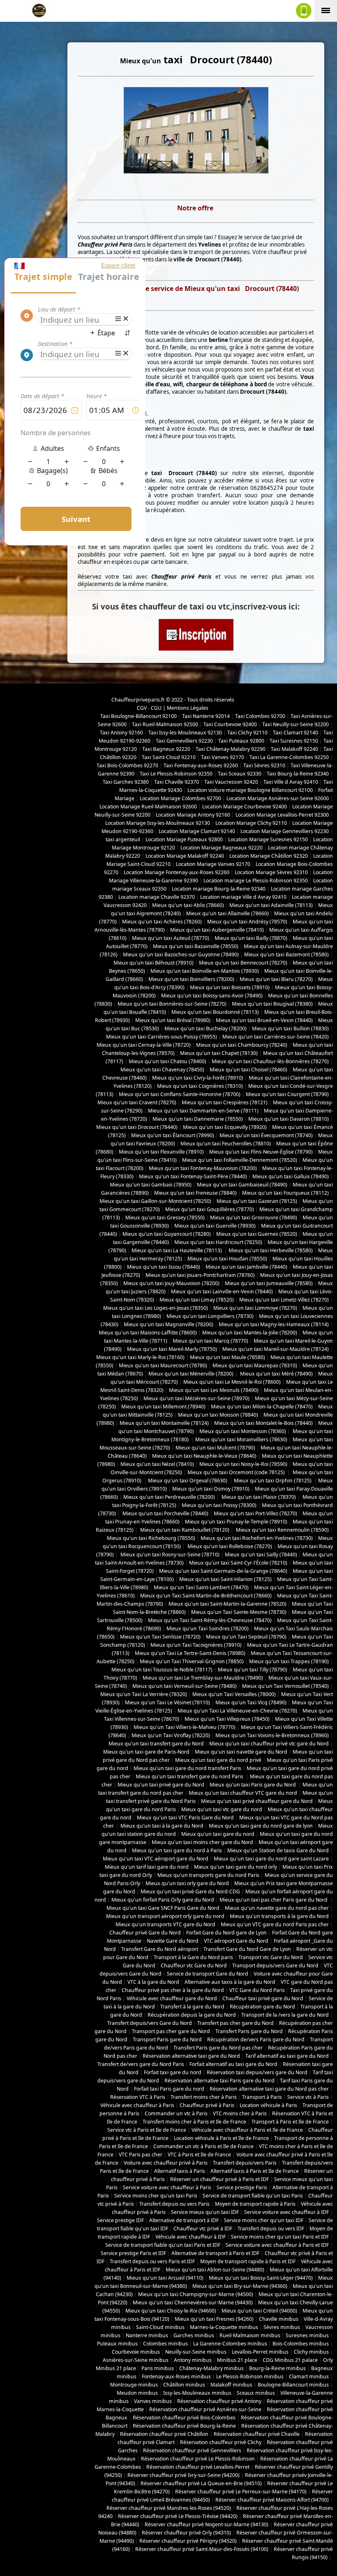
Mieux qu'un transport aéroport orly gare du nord (165, 1916)
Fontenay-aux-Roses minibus (176, 2376)
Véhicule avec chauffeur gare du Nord (172, 1998)
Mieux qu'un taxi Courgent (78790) (287, 1094)
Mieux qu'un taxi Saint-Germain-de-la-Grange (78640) (223, 1571)
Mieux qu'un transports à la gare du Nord (279, 1916)
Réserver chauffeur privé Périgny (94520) (188, 2541)
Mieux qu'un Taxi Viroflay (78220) (171, 1735)
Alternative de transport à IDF (184, 2220)
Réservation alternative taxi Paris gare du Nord (219, 2081)
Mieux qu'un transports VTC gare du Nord (165, 1924)
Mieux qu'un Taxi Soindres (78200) (208, 1628)
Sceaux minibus (256, 2393)
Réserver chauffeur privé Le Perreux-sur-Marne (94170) (241, 2492)
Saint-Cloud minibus (160, 2327)
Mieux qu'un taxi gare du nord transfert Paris (187, 1768)
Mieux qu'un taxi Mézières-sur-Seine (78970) (196, 1398)
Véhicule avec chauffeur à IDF (190, 2237)
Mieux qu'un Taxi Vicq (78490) (251, 1702)
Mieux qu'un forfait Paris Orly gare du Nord (163, 1900)
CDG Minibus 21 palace (290, 2360)
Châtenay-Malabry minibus (211, 2368)
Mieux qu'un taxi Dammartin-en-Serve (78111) (203, 1111)
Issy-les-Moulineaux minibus (197, 2393)
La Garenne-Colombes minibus (230, 2344)
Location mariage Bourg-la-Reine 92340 (219, 889)
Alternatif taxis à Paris (180, 2171)
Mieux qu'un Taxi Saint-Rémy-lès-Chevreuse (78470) (210, 1620)
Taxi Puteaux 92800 (241, 741)
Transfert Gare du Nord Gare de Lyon (247, 1949)
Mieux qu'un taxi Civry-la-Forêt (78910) (198, 1078)
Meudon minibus (137, 2393)
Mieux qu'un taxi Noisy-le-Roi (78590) (243, 1464)
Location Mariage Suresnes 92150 (268, 839)
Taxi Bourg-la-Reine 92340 (298, 774)
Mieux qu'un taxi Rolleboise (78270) (229, 1546)
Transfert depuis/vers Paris (245, 2163)
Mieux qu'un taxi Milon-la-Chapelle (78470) (262, 1407)
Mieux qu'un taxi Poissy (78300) (219, 1505)
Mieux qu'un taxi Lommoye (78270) (255, 1308)
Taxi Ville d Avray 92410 (291, 782)
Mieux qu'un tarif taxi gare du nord (147, 1867)
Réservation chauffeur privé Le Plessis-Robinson (198, 2459)
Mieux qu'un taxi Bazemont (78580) (286, 954)
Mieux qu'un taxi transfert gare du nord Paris (190, 1776)
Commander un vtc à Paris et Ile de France (203, 2146)
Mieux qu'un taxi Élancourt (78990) (173, 1135)
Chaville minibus (279, 2319)
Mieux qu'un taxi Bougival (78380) (272, 1004)
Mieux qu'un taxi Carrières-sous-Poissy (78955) (162, 1037)
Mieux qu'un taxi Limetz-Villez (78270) (284, 1300)
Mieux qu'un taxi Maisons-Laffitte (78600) (148, 1333)
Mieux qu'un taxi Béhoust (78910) (153, 963)
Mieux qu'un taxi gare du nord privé (218, 1760)
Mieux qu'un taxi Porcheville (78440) (165, 1513)
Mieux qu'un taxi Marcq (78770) (210, 1341)
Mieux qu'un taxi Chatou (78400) (167, 1061)
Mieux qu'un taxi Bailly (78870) (251, 938)
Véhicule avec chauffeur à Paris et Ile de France (247, 2130)
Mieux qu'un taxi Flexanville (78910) (161, 1152)
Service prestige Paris (242, 2187)
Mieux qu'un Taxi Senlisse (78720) (160, 1637)
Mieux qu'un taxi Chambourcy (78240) (242, 1045)
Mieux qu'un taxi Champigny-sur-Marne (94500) (196, 2294)
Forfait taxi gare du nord (173, 2072)
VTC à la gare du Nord (153, 1982)
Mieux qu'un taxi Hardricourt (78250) (218, 1242)
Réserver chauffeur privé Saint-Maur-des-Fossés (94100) (202, 2549)
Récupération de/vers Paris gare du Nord (256, 2039)
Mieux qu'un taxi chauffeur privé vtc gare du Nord (269, 1744)
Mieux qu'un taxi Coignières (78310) (200, 1086)
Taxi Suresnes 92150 (294, 741)
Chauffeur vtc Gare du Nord (194, 1965)
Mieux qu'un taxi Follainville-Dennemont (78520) (240, 1160)
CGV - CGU (149, 708)
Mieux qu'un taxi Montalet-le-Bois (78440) (263, 1423)
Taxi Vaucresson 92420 (231, 782)
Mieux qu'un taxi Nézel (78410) (157, 1464)
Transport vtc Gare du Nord (271, 1957)
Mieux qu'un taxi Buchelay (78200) (205, 1028)
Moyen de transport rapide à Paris (255, 2204)
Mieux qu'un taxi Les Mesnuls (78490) (214, 1390)
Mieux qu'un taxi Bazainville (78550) (196, 946)
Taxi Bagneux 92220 (166, 749)
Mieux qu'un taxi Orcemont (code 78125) (237, 1472)
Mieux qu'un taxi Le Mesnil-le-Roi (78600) (232, 1382)
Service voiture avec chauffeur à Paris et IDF (277, 2245)
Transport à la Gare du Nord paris (193, 1957)
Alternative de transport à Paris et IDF (215, 2253)
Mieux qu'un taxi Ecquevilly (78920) (225, 1127)
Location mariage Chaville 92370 (157, 897)
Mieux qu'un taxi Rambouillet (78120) (184, 1530)
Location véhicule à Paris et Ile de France (221, 2138)
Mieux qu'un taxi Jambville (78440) (246, 1267)
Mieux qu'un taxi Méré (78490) (276, 1374)
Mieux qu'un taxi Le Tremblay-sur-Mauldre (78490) (203, 1678)
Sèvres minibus (282, 2327)
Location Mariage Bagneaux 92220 (222, 848)
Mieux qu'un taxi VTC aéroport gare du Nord (156, 1859)
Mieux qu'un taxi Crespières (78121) (225, 1102)
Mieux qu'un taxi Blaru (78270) (276, 979)
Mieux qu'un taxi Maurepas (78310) (255, 1365)
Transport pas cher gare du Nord (171, 2031)
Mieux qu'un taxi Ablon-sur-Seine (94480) (215, 2270)
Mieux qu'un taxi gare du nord (218, 1834)
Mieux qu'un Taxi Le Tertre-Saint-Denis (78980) (190, 1653)
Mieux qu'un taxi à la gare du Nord (162, 1826)
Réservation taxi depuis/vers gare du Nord (257, 2072)
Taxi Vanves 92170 (223, 757)
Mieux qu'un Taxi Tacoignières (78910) (196, 1645)
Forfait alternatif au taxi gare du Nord (233, 2064)
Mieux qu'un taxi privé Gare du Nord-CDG (190, 1892)
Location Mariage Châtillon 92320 (269, 856)
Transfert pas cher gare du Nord (235, 2023)
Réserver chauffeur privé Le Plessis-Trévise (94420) (178, 2516)
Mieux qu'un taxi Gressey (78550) (165, 1218)
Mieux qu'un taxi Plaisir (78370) (258, 1497)
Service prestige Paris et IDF (133, 2253)
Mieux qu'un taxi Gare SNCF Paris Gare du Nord (163, 1908)
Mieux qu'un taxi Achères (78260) (162, 922)
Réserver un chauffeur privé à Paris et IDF (219, 2179)
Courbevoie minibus (136, 2352)
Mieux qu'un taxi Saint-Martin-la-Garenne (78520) (227, 1604)
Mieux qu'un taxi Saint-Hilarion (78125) (225, 1579)
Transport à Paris (262, 2097)
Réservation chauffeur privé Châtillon (164, 2434)
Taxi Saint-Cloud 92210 (169, 757)
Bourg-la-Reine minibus (277, 2368)
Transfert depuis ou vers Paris (174, 2204)
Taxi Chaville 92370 (177, 782)
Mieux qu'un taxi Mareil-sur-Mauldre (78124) (276, 1349)
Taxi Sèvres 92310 (264, 765)
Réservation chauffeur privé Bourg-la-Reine (184, 2426)
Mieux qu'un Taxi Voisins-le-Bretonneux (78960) (272, 1735)
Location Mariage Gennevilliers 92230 (285, 831)
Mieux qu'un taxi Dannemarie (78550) (198, 1119)
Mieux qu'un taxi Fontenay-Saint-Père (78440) (193, 1176)
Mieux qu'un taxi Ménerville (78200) (191, 1374)
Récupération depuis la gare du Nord (192, 2015)
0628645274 (267, 488)
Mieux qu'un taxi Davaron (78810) (289, 1119)
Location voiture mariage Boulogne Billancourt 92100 (250, 790)
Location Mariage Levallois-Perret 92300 (282, 815)
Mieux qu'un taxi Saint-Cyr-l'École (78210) (238, 1563)
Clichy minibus (311, 2352)
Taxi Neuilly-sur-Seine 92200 (295, 724)
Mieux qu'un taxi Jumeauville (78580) (269, 1283)
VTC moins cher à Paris (240, 2113)
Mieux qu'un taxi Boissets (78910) (230, 987)
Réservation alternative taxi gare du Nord (191, 2056)
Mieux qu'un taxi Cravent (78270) (137, 1102)
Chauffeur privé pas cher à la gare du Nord (173, 1990)
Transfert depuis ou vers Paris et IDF (152, 2261)
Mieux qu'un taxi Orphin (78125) (273, 1481)
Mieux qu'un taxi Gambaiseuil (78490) (242, 1185)
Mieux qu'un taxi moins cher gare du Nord (202, 1842)
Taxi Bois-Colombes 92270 (127, 765)
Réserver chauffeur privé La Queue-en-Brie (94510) (201, 2483)
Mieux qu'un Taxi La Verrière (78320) (144, 1694)
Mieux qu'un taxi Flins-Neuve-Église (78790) (261, 1152)
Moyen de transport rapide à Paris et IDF (248, 2261)
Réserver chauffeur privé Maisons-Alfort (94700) (272, 2500)
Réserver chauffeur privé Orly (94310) (186, 2533)
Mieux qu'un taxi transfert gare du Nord (156, 1744)
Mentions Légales (188, 708)
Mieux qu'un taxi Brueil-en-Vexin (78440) (264, 1020)
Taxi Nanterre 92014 (206, 716)
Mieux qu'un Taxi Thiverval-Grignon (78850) (192, 1661)
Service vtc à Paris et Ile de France (147, 2130)
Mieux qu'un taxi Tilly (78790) (253, 1670)
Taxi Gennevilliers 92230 (184, 741)
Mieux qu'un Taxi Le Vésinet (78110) (167, 1702)
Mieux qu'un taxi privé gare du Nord (161, 1785)
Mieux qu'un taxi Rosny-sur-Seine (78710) (169, 1555)
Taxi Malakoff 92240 (294, 749)
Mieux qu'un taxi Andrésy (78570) (247, 922)
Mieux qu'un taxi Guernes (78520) (257, 1234)
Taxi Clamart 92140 (295, 733)
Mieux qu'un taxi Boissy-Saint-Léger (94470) (261, 2278)
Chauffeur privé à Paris (207, 2105)
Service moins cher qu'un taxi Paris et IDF (280, 2237)
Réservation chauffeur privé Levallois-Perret (198, 2467)
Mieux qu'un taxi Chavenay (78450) (162, 1070)
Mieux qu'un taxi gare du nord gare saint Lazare (271, 1859)
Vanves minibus (153, 2401)
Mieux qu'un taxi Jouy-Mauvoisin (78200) (171, 1283)
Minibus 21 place (237, 2360)
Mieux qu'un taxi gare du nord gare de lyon (261, 1826)
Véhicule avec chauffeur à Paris (137, 2105)
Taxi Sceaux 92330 (240, 774)
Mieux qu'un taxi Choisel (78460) (248, 1070)
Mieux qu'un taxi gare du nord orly (235, 1867)
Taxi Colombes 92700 (260, 716)
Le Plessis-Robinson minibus (250, 2376)
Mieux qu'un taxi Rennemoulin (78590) (282, 1530)
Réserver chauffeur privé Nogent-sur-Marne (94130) (207, 2524)
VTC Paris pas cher (141, 2155)
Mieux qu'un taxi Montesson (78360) (243, 1431)
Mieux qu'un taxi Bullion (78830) (290, 1028)
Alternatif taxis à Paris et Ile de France (255, 2171)
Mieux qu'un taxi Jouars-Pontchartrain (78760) (200, 1275)
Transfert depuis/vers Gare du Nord (150, 2023)
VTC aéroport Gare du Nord (236, 1941)
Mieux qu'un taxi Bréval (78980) (173, 1020)
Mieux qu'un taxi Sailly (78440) (261, 1555)
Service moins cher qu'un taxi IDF (264, 2220)
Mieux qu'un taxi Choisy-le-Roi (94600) (171, 2311)
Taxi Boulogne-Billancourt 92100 (138, 716)
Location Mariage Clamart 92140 (197, 831)
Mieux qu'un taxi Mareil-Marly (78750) (172, 1349)
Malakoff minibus (231, 2385)
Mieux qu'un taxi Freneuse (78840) (195, 1193)
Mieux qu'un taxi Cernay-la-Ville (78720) (144, 1045)
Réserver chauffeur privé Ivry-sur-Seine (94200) (184, 2475)
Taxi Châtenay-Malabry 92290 (231, 749)
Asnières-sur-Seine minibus (136, 2360)
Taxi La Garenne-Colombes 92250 (289, 757)
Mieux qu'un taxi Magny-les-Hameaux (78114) (274, 1324)
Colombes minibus (165, 2344)
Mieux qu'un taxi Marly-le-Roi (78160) (140, 1357)
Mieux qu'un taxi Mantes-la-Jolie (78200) (250, 1333)
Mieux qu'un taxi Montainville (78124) (164, 1423)
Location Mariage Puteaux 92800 (184, 839)
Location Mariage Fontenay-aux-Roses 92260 (177, 872)
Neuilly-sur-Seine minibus (196, 2352)
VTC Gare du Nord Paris (257, 1990)
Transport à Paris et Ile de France (290, 2122)
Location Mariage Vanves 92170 (213, 864)
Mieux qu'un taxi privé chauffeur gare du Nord (257, 1801)
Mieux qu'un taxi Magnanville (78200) (168, 1324)
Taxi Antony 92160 (121, 733)
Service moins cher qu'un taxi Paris (156, 2196)
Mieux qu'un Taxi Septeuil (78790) (246, 1637)
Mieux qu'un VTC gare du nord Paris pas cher (275, 1924)
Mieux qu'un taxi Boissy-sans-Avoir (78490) (212, 996)
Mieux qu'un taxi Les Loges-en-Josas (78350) (156, 1308)
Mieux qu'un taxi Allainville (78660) (227, 913)
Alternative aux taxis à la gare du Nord (230, 1982)
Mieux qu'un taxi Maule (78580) (227, 1357)
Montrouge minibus (134, 2385)
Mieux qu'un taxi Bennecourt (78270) (243, 963)
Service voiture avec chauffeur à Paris (167, 2187)
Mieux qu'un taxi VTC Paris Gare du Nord (185, 1818)
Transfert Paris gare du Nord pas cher (218, 2048)
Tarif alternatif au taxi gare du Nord (287, 2056)
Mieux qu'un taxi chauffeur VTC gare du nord (243, 1793)
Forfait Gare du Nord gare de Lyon (226, 1933)
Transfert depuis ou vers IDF (271, 2229)
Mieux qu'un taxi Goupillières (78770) (210, 1209)
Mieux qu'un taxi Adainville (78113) (271, 905)
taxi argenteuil (123, 839)
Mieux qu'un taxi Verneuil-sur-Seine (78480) (185, 1686)
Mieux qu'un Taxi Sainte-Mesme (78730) (239, 1612)
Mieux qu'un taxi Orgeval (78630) (188, 1481)
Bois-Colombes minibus (301, 2344)
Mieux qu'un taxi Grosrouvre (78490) (254, 1218)
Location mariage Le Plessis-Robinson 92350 (256, 881)
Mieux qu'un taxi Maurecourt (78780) (163, 1365)
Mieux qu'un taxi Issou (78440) (164, 1267)
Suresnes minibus (307, 2335)
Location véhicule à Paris (268, 2105)
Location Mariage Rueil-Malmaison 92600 (148, 807)
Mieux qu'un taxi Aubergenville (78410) (217, 930)
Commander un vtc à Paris (176, 2113)
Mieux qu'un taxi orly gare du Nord (187, 1883)
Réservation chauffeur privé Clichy (221, 2442)
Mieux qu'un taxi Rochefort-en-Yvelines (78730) (257, 1538)
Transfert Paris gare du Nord (249, 2031)
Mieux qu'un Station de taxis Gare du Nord (278, 1850)
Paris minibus (158, 2368)
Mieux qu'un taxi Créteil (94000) (259, 2311)
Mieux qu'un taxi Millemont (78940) (163, 1407)
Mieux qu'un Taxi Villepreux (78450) (227, 1719)
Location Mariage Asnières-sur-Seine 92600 (278, 798)
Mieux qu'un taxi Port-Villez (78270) (255, 1513)
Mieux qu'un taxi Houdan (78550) (227, 1259)
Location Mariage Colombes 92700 (180, 798)
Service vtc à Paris (308, 2097)
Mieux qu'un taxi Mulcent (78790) (215, 1448)
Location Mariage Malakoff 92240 (185, 856)
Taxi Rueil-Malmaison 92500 (165, 724)
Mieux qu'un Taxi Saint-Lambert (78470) (201, 1587)
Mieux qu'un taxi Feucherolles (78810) (226, 1144)
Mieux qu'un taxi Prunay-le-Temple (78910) (236, 1522)
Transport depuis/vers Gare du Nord (275, 1965)
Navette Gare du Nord (173, 1941)
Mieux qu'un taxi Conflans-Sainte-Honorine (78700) (180, 1094)
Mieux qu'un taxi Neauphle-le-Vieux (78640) (204, 1456)
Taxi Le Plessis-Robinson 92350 (176, 774)
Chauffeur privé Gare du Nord (145, 1933)
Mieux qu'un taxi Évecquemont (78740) (266, 1135)
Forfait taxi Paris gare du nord (169, 2089)
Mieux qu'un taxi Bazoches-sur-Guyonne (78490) (181, 954)
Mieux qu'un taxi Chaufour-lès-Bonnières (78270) (270, 1061)
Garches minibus (194, 2335)
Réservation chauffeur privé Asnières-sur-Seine (205, 2409)
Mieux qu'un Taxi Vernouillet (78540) (285, 1686)
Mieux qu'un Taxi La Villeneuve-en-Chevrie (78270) (237, 1711)
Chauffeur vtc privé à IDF (203, 2229)
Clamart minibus (309, 2376)
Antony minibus (193, 2360)
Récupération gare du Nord (262, 2007)
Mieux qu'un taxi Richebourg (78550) (151, 1538)
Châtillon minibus (184, 2385)
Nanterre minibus (147, 2335)
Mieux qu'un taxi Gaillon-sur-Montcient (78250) (155, 1201)
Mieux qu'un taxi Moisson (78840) (218, 1415)
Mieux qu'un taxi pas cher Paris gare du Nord (274, 1900)
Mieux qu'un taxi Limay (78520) (197, 1300)
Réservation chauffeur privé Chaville (257, 2434)
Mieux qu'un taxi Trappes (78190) (289, 1661)
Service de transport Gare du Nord (208, 1974)
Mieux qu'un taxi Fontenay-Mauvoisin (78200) (203, 1168)
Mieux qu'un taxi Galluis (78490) (291, 1176)
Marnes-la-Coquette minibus (224, 2327)
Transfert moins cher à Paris (204, 2097)
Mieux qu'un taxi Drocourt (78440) (137, 1127)
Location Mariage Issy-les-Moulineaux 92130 (158, 823)
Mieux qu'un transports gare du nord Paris (208, 1875)
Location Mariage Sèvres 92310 (271, 872)
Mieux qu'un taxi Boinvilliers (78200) (191, 979)
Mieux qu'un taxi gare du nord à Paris (177, 1850)
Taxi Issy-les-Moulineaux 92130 (185, 733)
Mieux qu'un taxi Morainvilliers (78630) (241, 1439)
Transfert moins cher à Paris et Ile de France (194, 2122)
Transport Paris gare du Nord (167, 2039)
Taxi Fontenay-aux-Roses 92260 (201, 765)
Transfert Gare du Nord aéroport (160, 1949)
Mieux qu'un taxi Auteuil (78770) (171, 938)
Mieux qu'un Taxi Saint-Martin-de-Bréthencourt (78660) (206, 1596)
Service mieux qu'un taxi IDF (205, 2212)
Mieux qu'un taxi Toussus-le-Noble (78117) (162, 1670)
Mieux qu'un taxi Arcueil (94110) (165, 2278)
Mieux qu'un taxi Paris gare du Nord (253, 1785)
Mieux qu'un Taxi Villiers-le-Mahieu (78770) (185, 1727)
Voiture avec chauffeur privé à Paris (166, 2163)
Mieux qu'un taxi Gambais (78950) (151, 1185)
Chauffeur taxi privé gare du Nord (263, 1998)
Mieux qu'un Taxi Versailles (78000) (234, 1694)
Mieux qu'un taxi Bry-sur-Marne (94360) (240, 2286)
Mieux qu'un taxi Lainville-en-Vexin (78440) (222, 1291)
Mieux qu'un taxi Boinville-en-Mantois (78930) (205, 971)
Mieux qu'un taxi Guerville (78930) (215, 1226)
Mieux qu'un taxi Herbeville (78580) (271, 1250)
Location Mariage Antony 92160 (193, 815)
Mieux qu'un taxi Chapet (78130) (219, 1053)
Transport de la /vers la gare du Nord (285, 2015)
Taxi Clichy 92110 (247, 733)
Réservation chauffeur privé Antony (219, 2401)
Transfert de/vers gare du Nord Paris (141, 2064)
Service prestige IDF (120, 2220)
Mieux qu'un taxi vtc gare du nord (222, 1809)
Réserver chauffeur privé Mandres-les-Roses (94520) (169, 2508)
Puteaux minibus (117, 2344)
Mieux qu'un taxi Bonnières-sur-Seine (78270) (172, 1004)
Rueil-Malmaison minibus (250, 2335)
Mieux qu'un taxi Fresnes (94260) (214, 2319)
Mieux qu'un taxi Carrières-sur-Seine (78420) (276, 1037)
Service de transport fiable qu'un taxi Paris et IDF (163, 2245)
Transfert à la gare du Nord (192, 2007)
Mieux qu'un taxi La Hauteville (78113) (177, 1250)
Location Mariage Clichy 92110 (251, 823)
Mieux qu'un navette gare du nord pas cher (277, 1908)
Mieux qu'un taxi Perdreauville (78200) (169, 1497)
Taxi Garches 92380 (126, 782)
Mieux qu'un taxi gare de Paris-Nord (146, 1752)
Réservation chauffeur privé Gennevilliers (192, 2450)
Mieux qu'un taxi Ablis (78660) (188, 905)
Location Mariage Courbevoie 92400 (245, 807)
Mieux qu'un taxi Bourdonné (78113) (215, 1012)
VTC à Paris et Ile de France (199, 2155)
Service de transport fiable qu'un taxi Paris (253, 2196)
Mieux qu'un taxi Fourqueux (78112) (285, 1193)
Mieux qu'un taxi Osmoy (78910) (211, 1489)
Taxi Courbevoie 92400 (230, 724)
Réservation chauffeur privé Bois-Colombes (184, 2418)
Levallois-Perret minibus (260, 2352)
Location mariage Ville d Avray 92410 (243, 897)
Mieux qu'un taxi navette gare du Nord (241, 1752)
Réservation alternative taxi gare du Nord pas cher (269, 2089)
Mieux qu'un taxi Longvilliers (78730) (210, 1316)
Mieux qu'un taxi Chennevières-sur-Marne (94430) (193, 2302)
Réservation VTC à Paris (138, 2097)
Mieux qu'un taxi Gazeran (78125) (257, 1201)
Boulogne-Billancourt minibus (293, 2385)
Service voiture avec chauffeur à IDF (286, 2212)
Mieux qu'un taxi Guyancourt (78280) (167, 1234)
